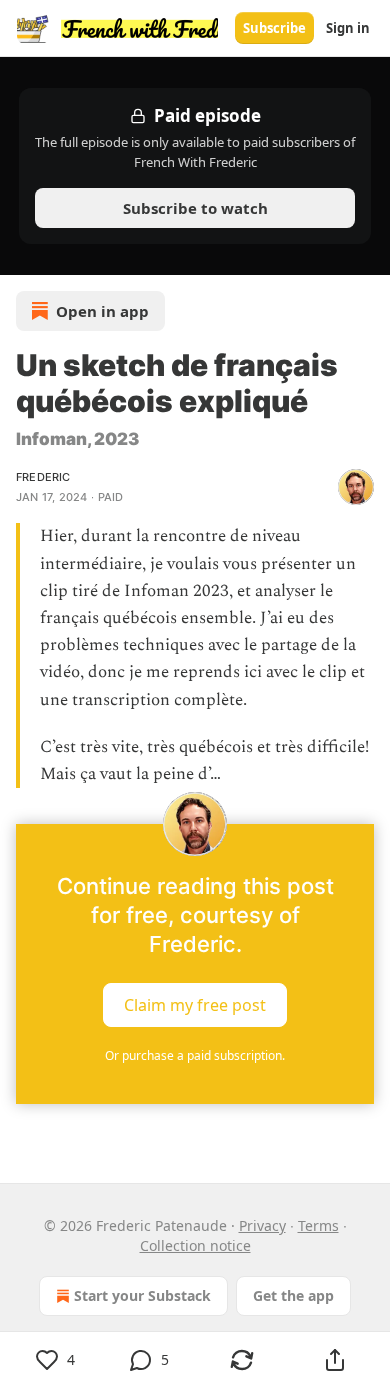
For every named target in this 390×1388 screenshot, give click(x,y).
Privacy (262, 1225)
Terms (318, 1225)
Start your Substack (142, 1295)
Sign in (348, 28)
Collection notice (195, 1245)
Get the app (293, 1295)
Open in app (102, 311)
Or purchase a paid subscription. (195, 1055)
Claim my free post (195, 1005)
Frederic (43, 477)
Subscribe (274, 28)
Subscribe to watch (195, 208)
